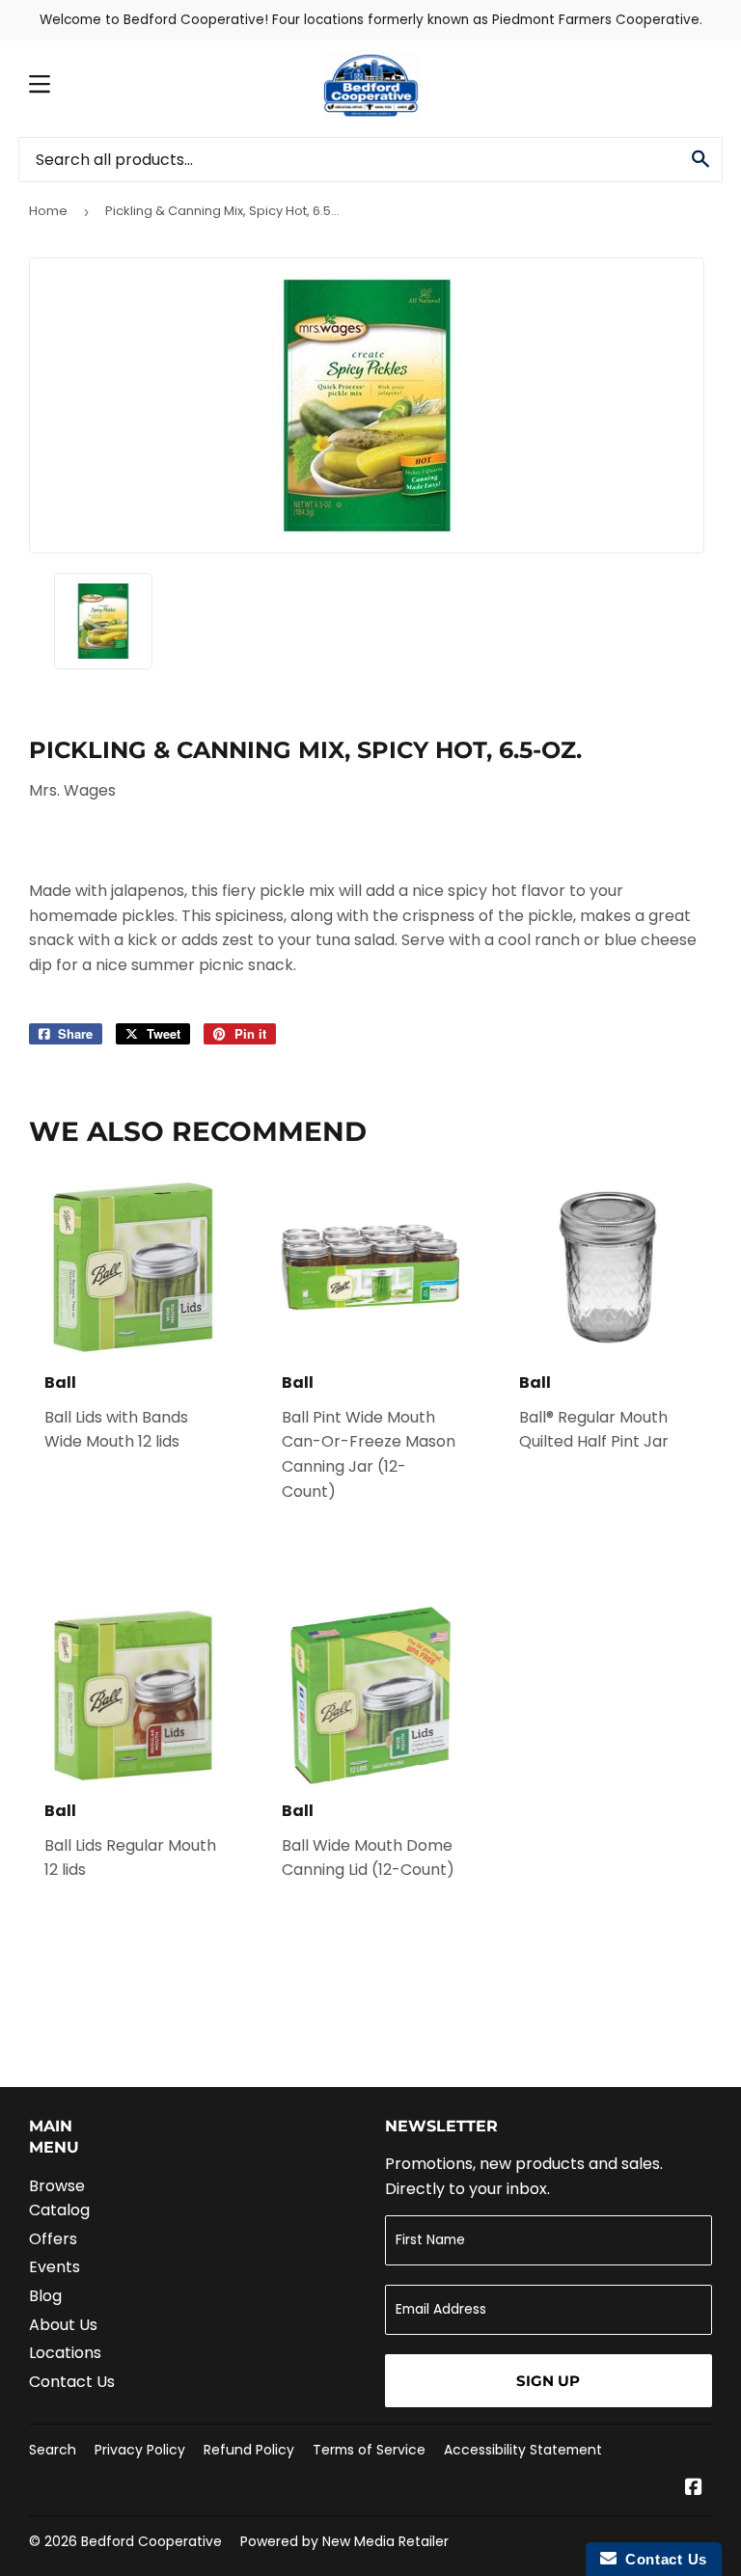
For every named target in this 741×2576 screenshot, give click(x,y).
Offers (53, 2239)
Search (53, 2450)
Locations (65, 2353)
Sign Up (548, 2381)
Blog (45, 2296)
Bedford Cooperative (151, 2541)
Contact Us (72, 2382)
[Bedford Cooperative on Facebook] (694, 2489)
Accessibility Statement (523, 2450)
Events (55, 2267)
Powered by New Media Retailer (344, 2541)
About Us (63, 2325)
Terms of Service (369, 2450)
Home (48, 211)
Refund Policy (249, 2450)
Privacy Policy (140, 2450)
